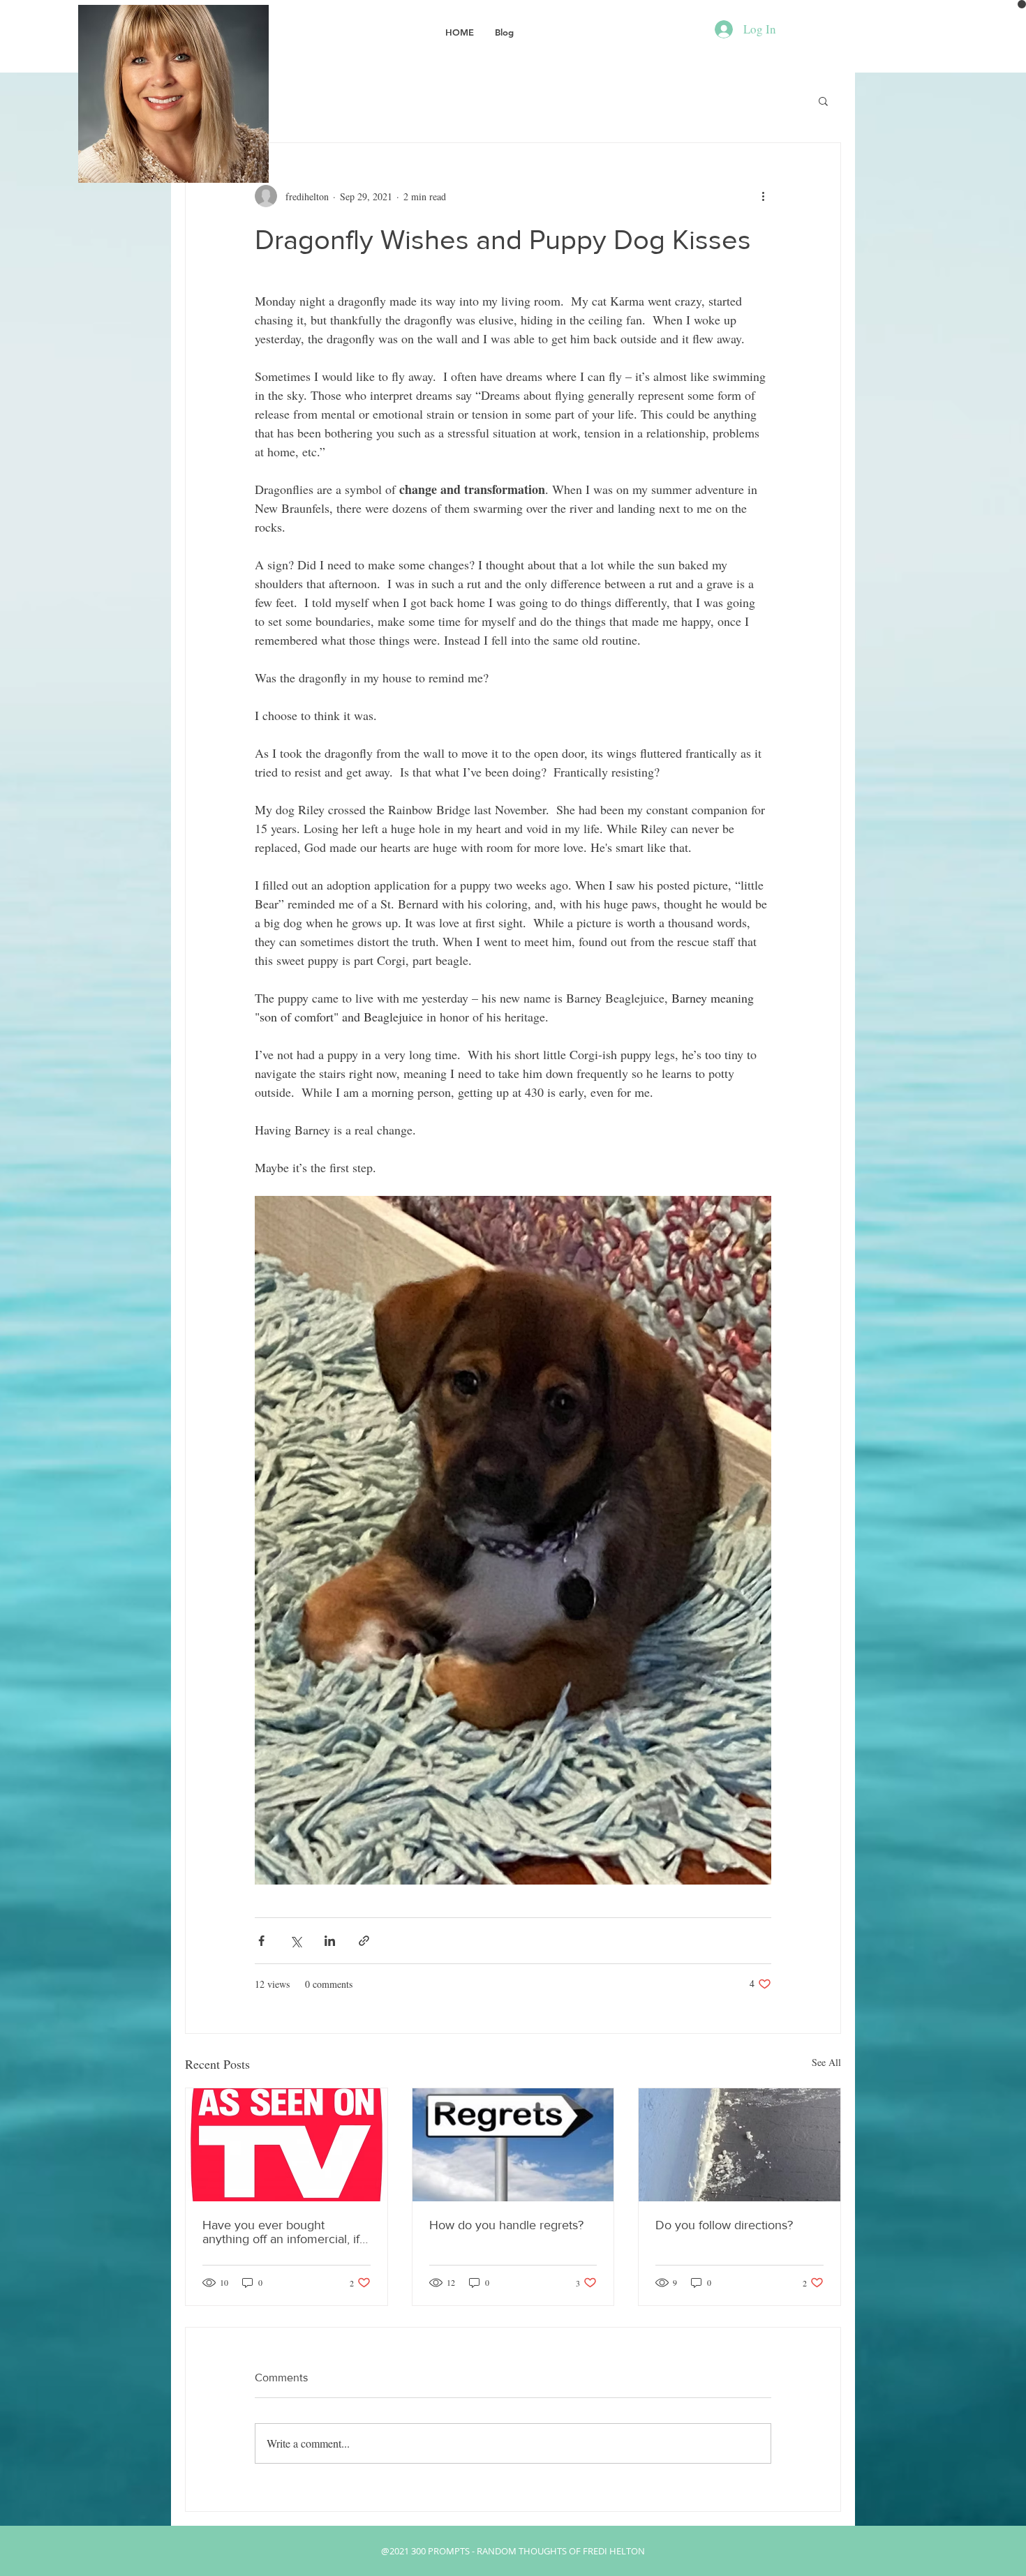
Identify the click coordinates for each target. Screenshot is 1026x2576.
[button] (823, 100)
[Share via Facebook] (261, 1941)
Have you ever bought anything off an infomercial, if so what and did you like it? (281, 2232)
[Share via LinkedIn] (330, 1941)
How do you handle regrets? (506, 2225)
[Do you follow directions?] (739, 2145)
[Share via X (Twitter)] (296, 1941)
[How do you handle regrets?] (513, 2145)
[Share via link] (364, 1941)
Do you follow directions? (724, 2225)
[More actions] (763, 196)
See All (826, 2062)
